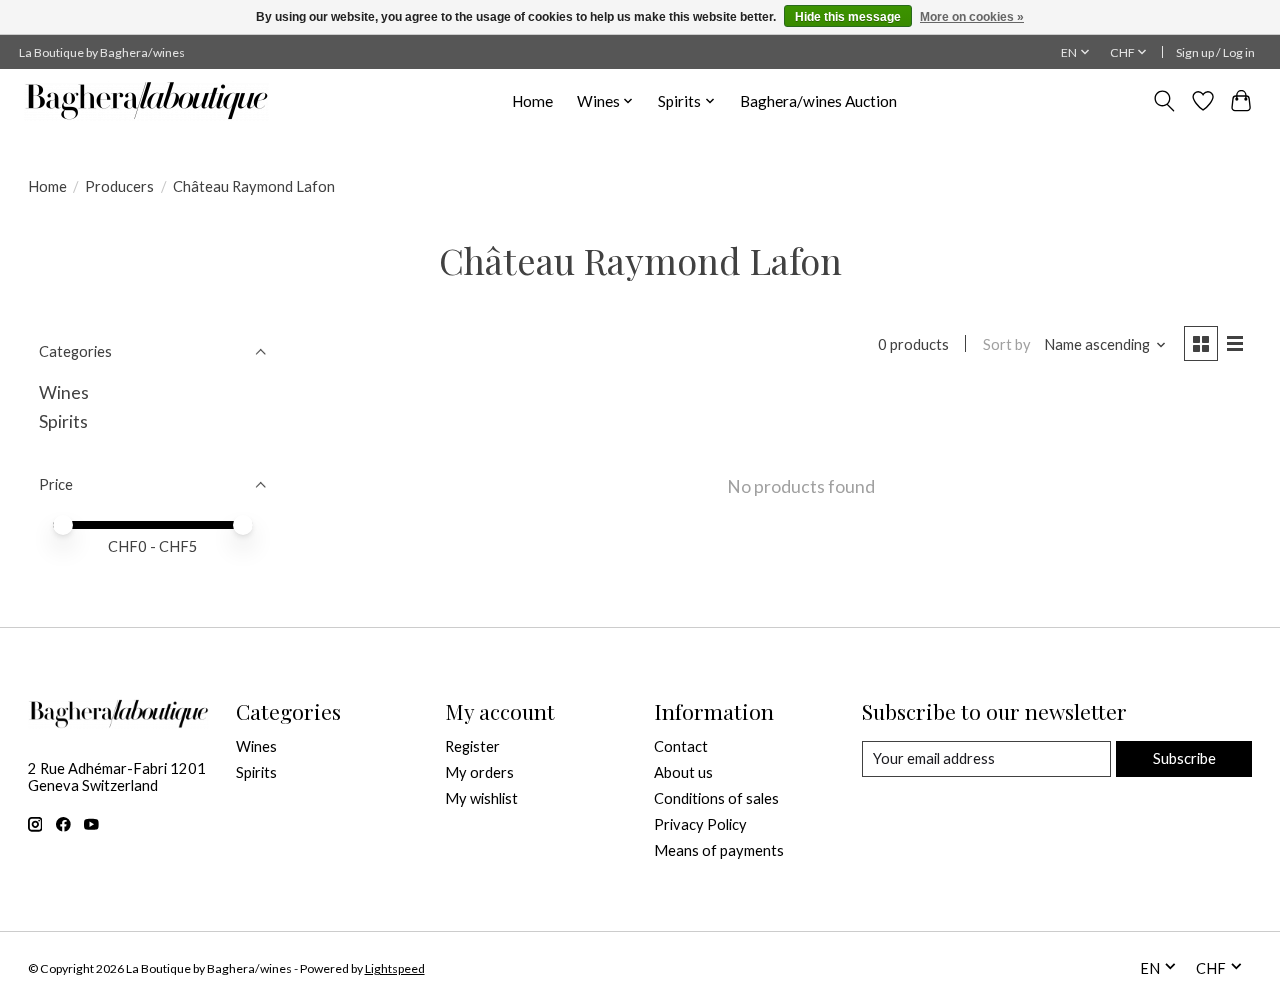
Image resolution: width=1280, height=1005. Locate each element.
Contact (681, 746)
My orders (479, 772)
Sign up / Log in (1215, 52)
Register (472, 746)
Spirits (63, 421)
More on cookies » (972, 17)
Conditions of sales (716, 798)
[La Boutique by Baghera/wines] (146, 101)
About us (683, 772)
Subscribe (1184, 758)
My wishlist (481, 798)
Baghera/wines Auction (818, 101)
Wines (64, 392)
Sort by (1007, 344)
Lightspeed (395, 968)
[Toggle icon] (1163, 101)
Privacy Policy (700, 824)
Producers (119, 186)
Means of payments (719, 850)
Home (532, 101)
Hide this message (848, 17)
